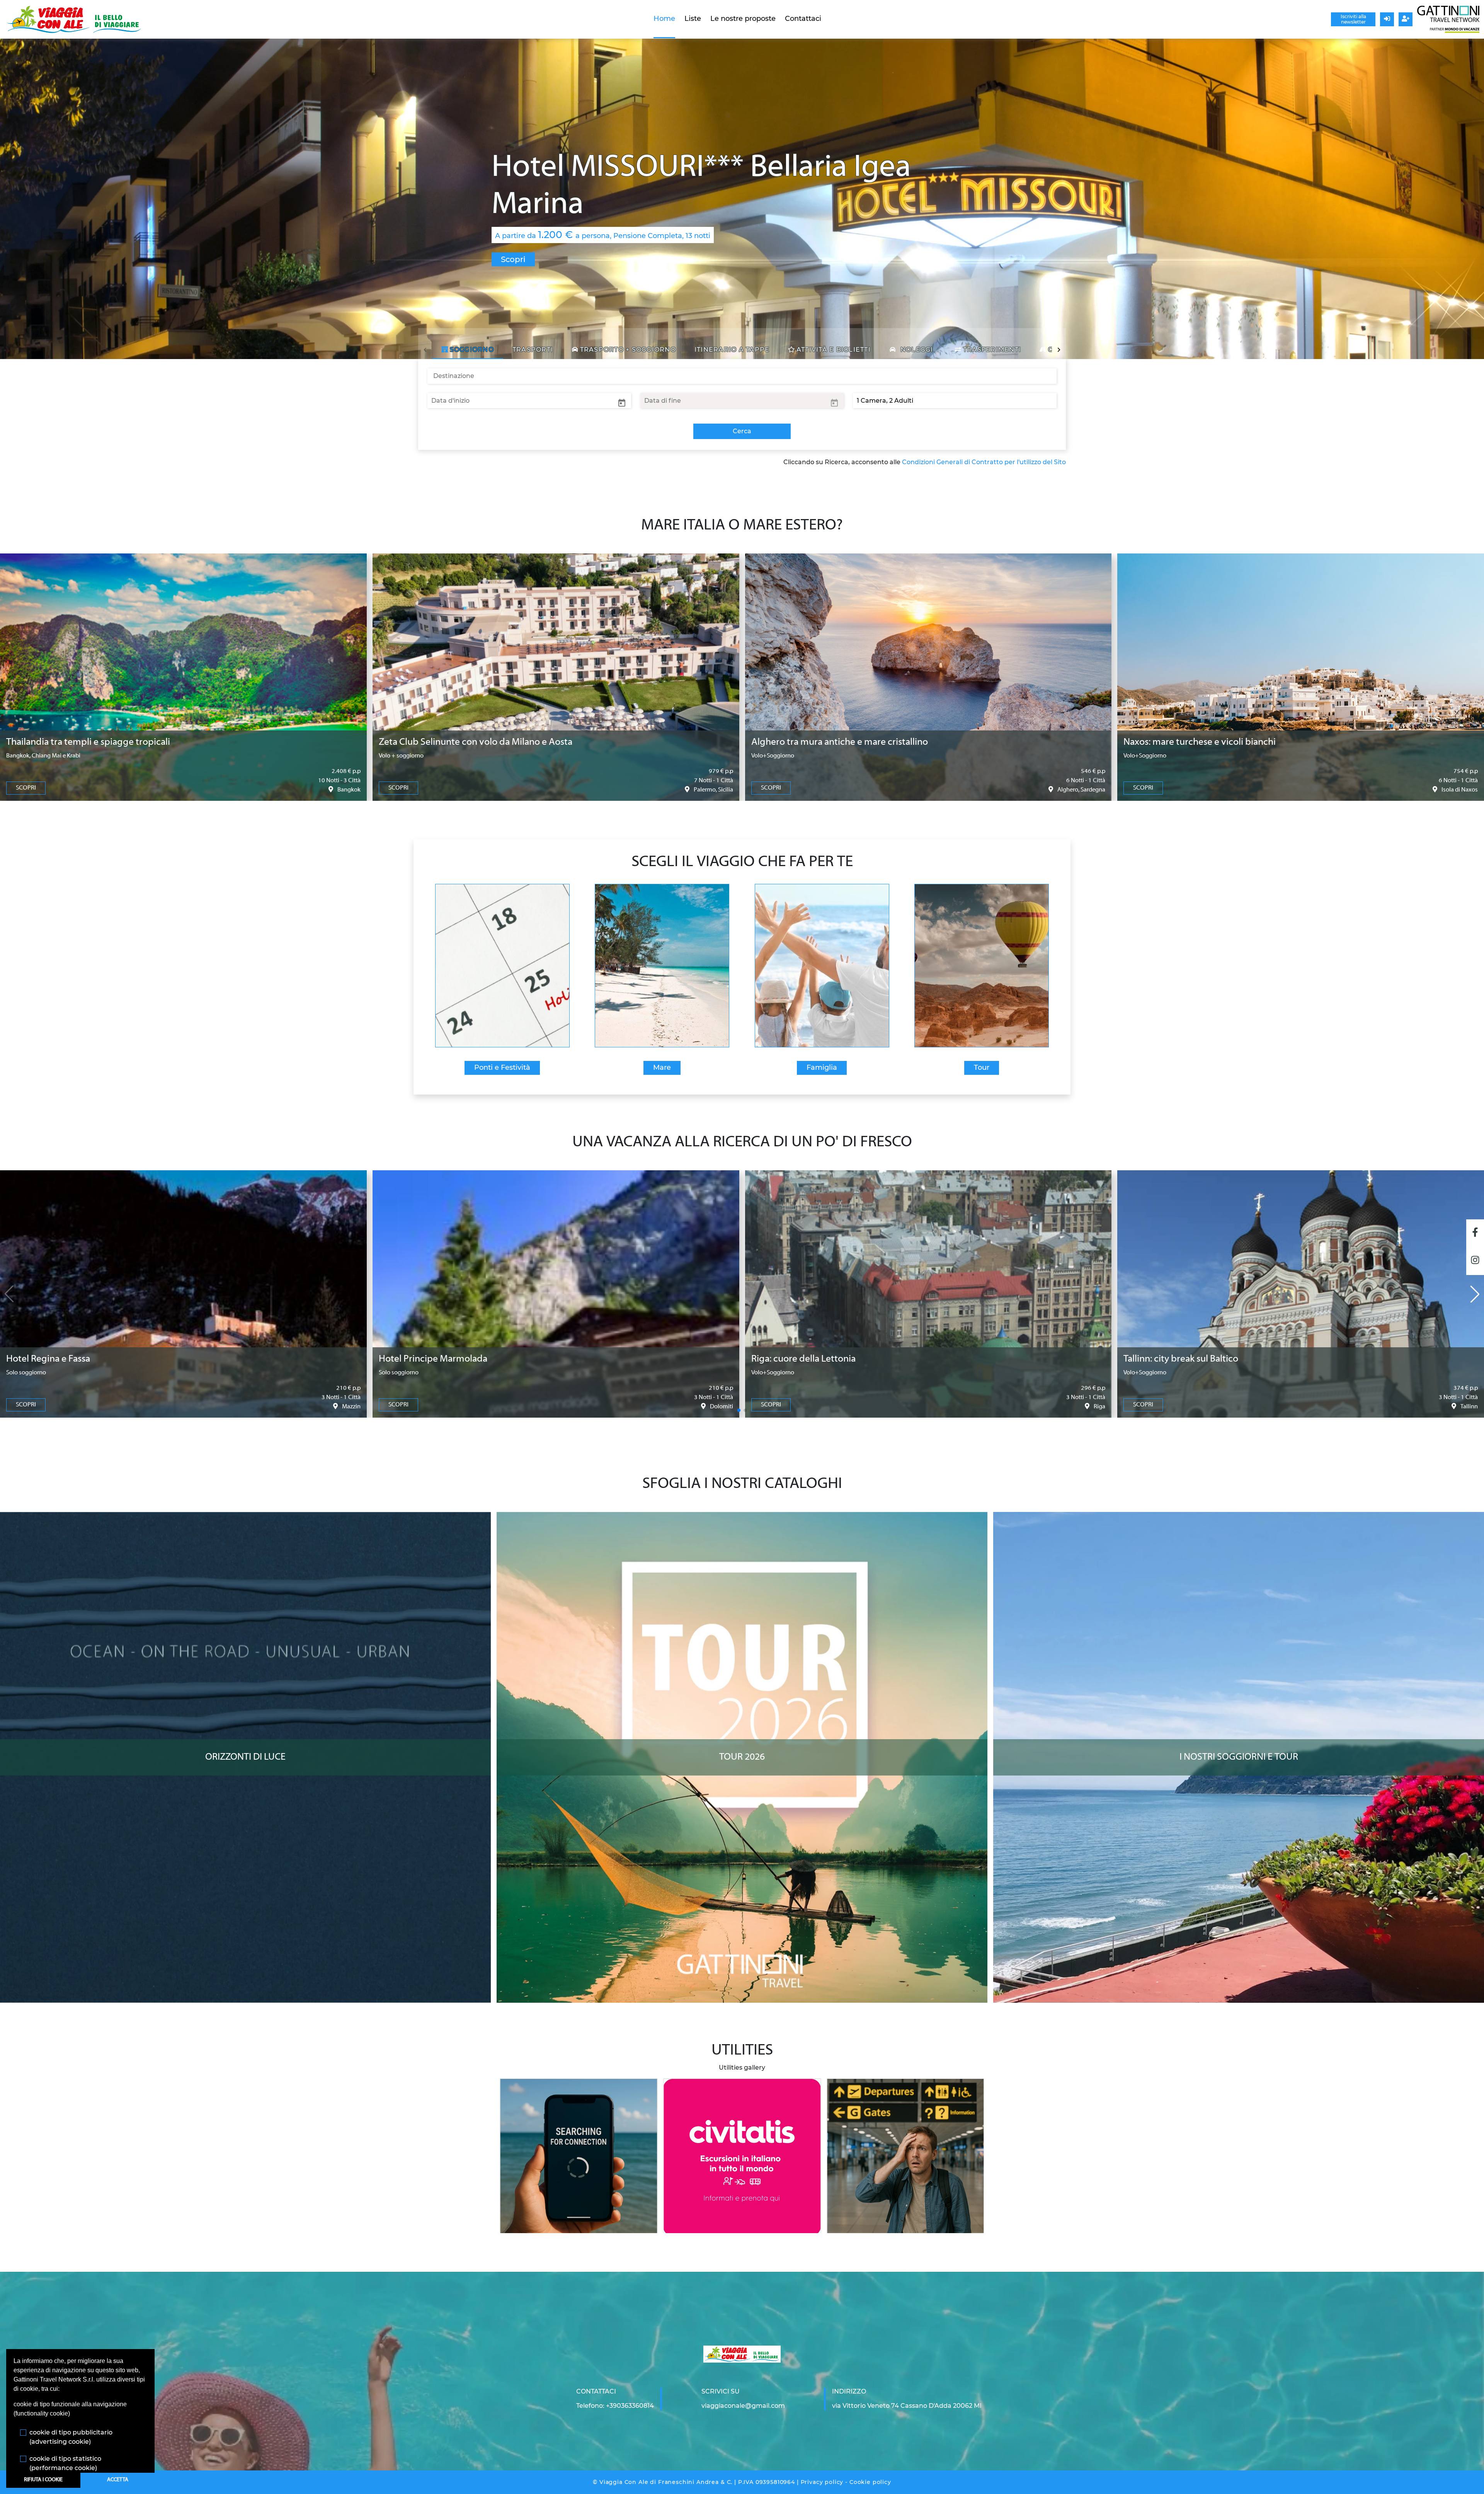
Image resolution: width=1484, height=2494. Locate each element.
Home (664, 19)
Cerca (742, 431)
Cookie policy (870, 2482)
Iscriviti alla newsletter (1353, 19)
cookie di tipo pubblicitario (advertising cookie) (71, 2437)
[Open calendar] (622, 402)
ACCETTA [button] (118, 2480)
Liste (693, 19)
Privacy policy (822, 2482)
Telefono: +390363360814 (615, 2406)
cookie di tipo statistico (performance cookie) (65, 2463)
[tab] (468, 350)
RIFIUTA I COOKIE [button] (43, 2480)
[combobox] (742, 376)
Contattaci (803, 19)
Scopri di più (246, 1519)
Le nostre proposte (743, 19)
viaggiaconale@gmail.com (743, 2406)
